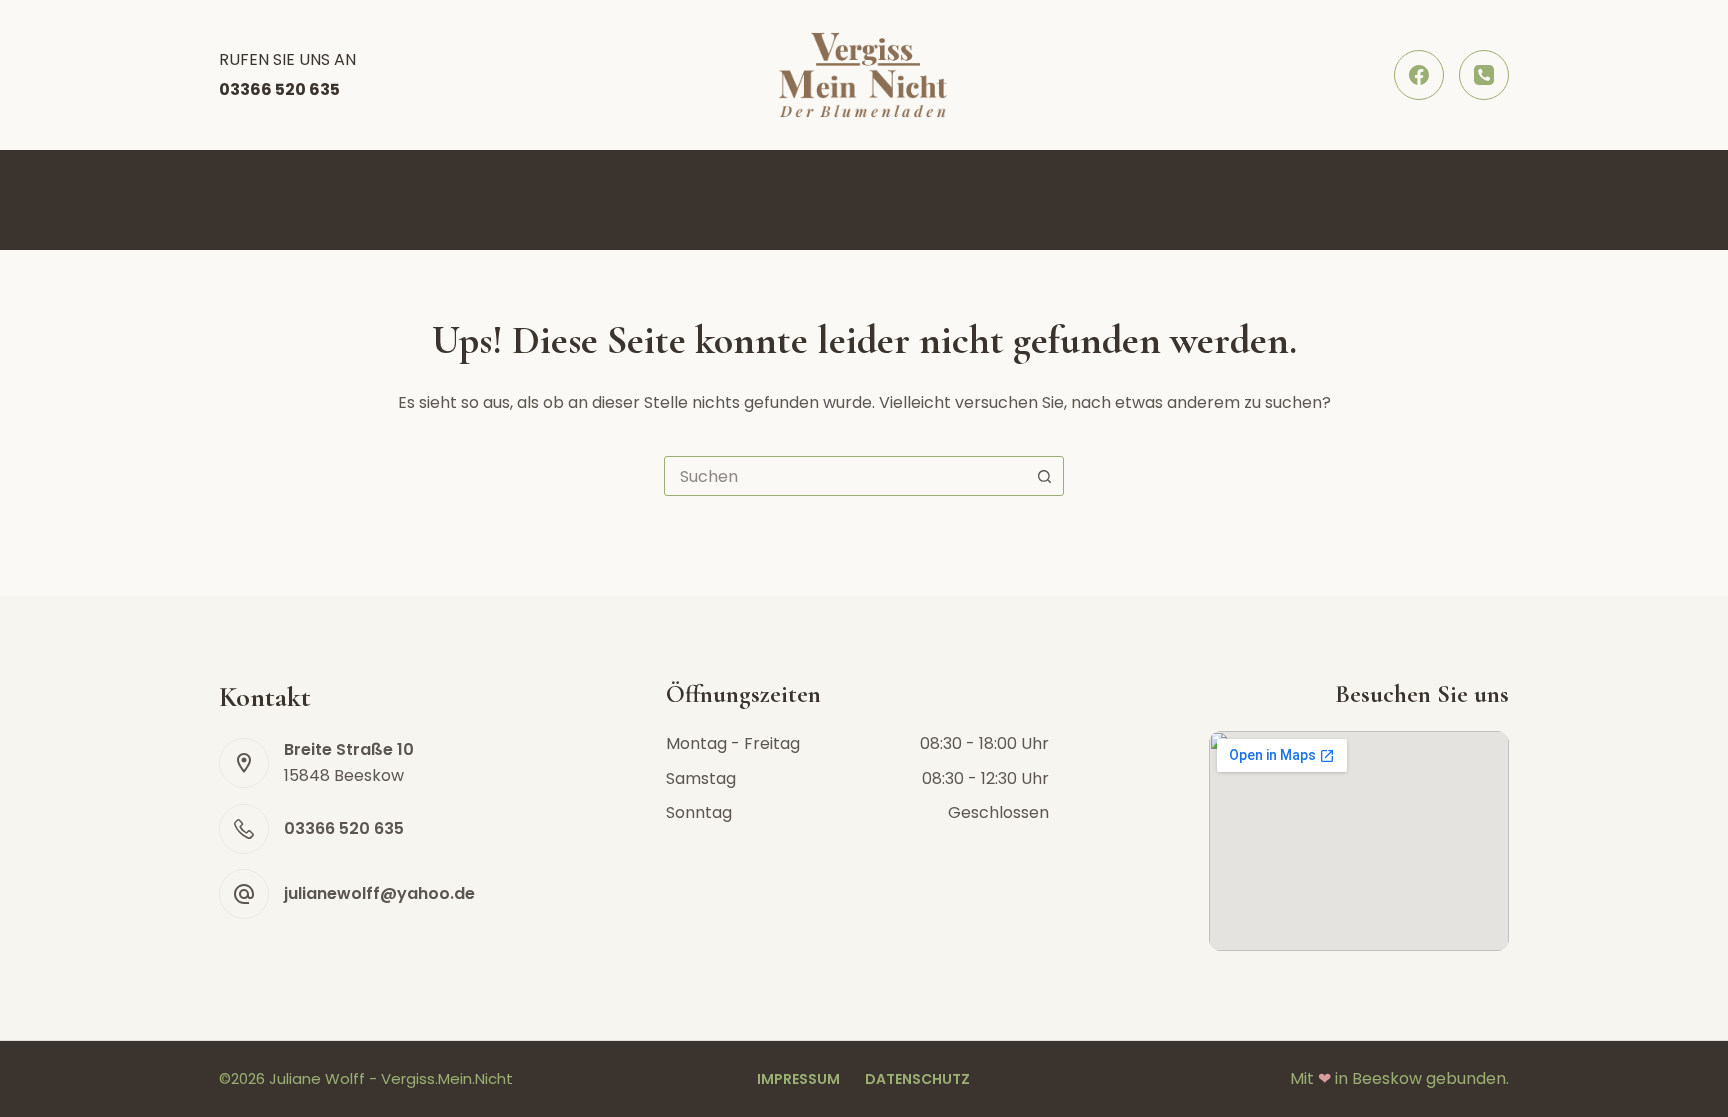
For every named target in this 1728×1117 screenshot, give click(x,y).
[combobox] (845, 476)
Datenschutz (917, 1079)
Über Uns (979, 199)
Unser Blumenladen (809, 199)
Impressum (798, 1079)
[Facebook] (1419, 75)
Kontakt (1105, 199)
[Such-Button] (1044, 476)
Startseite (630, 199)
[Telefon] (1484, 75)
